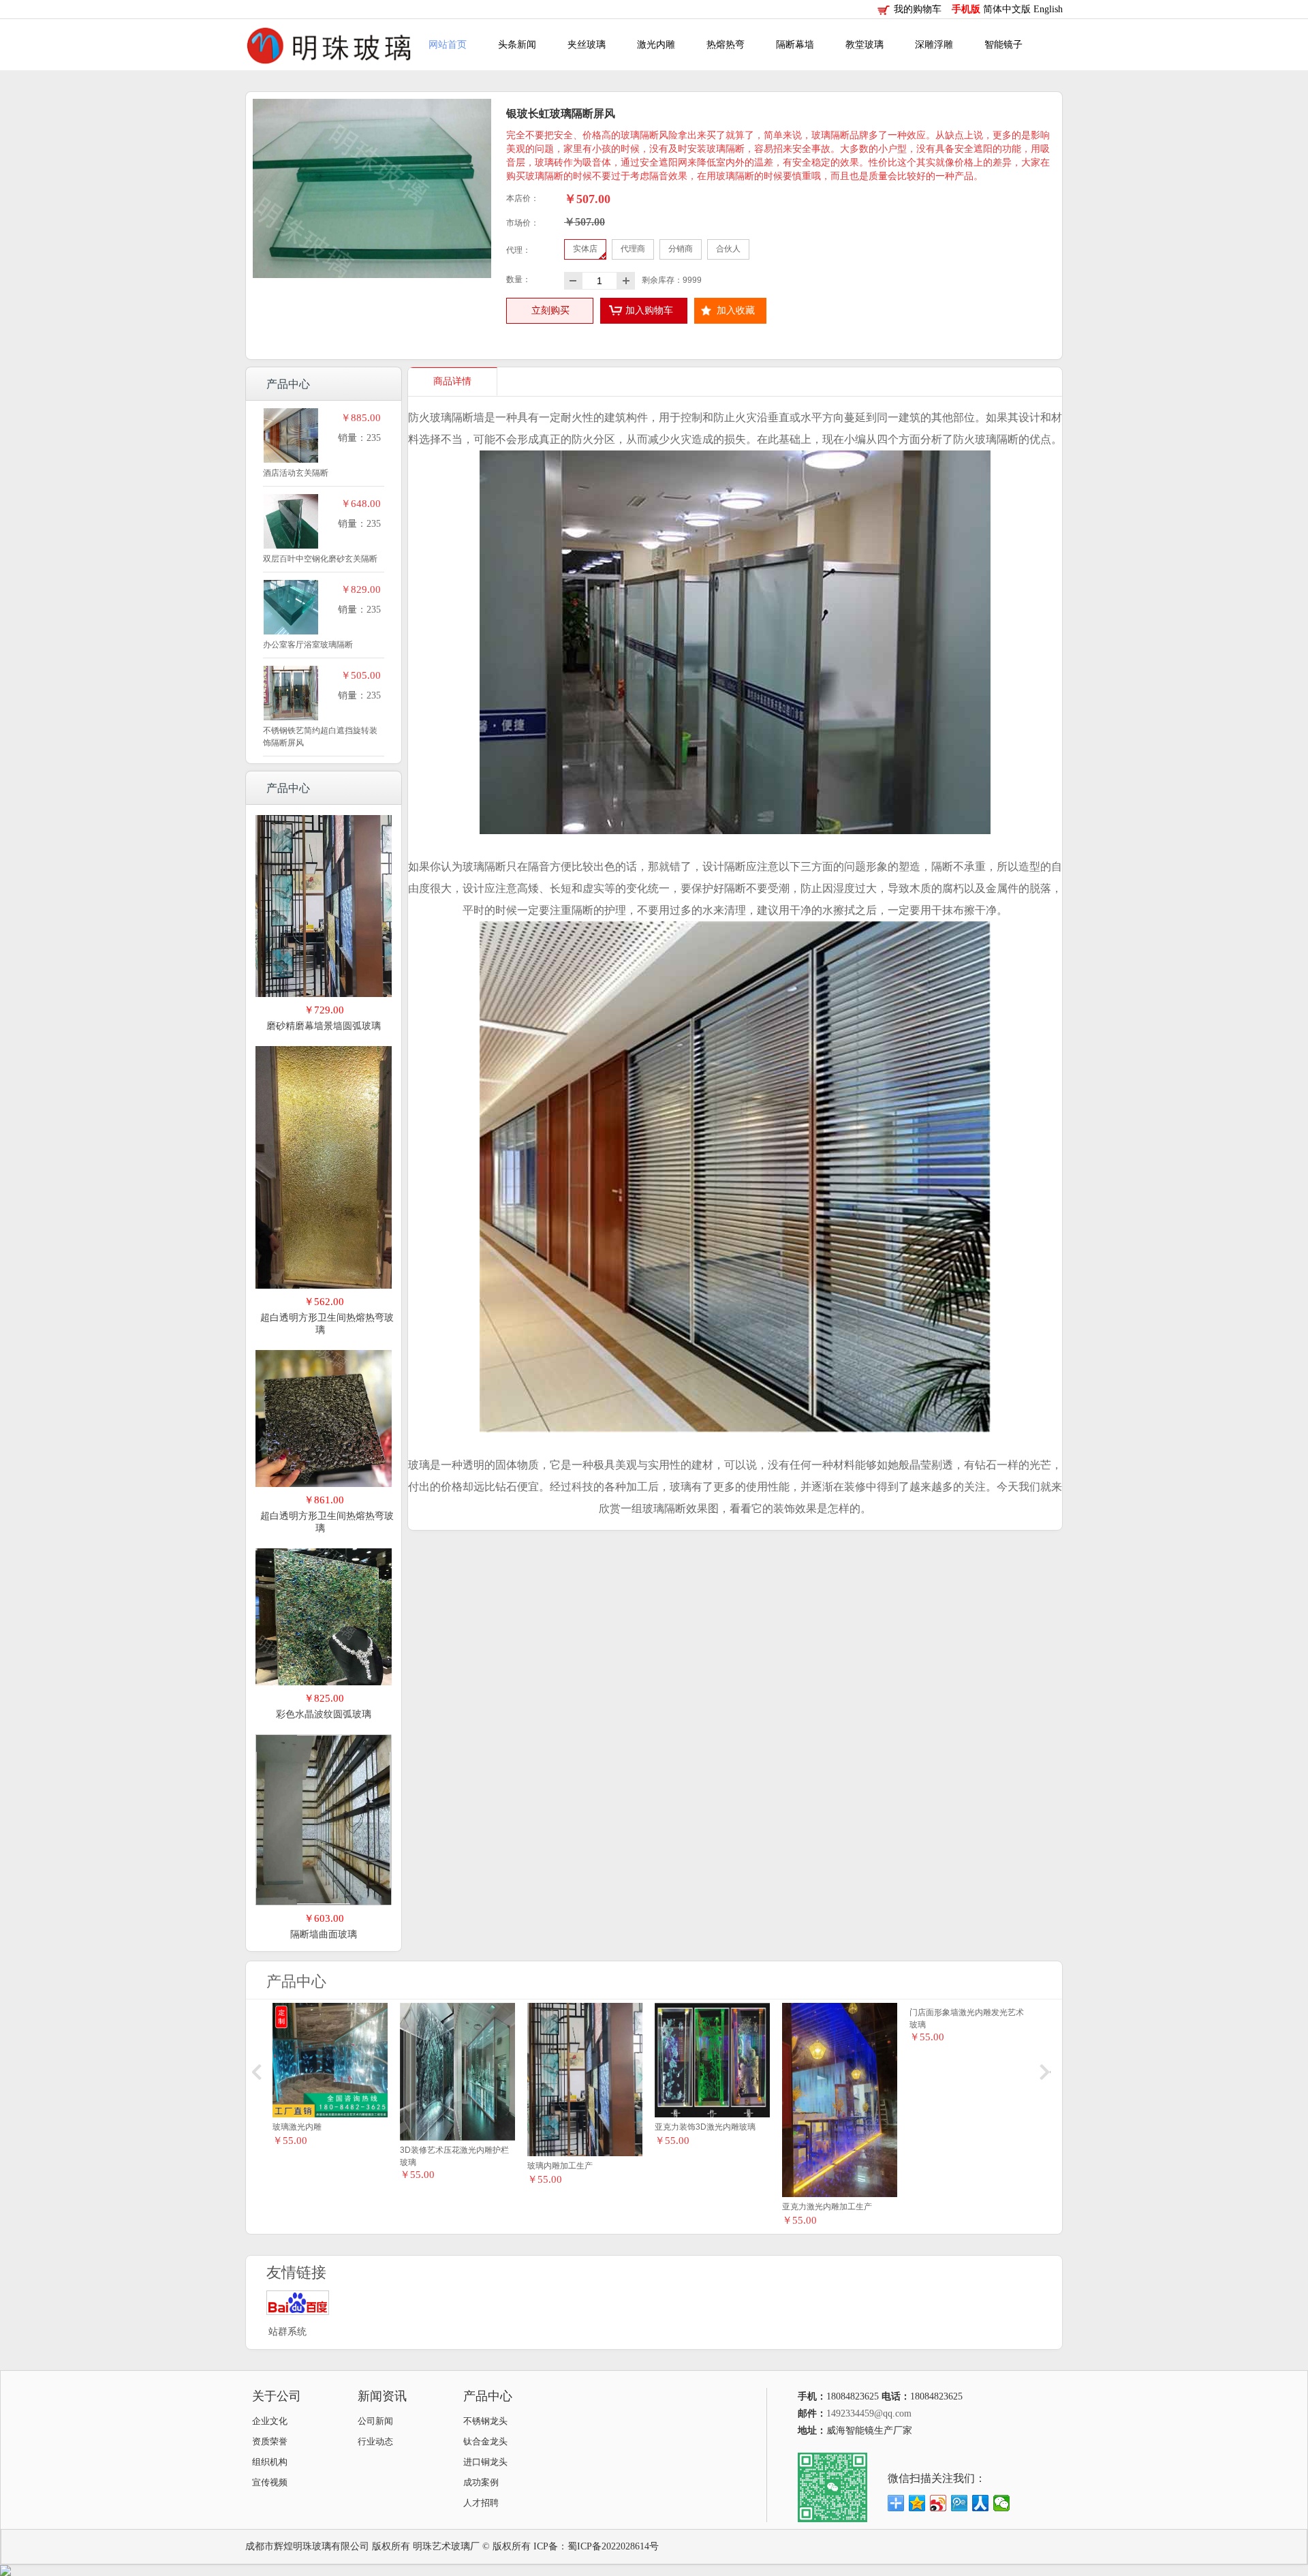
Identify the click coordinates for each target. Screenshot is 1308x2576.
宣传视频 (270, 2482)
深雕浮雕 (934, 45)
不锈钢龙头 (485, 2421)
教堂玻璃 (865, 45)
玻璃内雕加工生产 (560, 2166)
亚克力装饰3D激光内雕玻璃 (705, 2127)
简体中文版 (1008, 9)
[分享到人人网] (981, 2503)
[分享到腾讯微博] (960, 2503)
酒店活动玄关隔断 (296, 473)
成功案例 (481, 2482)
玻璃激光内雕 (297, 2127)
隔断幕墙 (795, 45)
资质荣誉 (270, 2441)
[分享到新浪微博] (938, 2503)
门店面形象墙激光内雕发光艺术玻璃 (967, 2133)
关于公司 (277, 2396)
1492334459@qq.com (869, 2413)
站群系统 (287, 2332)
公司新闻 (375, 2421)
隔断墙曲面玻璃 (324, 1934)
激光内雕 (656, 45)
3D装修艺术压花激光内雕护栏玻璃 (454, 2156)
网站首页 (448, 45)
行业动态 (375, 2441)
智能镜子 (1003, 45)
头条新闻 (517, 45)
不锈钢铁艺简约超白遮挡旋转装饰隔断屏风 (320, 737)
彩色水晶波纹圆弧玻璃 (324, 1714)
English (1048, 9)
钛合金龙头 (485, 2441)
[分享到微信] (1002, 2503)
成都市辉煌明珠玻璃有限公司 (307, 2546)
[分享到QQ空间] (917, 2503)
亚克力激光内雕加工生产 (827, 2207)
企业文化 (270, 2421)
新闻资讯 (382, 2396)
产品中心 (488, 2396)
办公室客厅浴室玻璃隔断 (308, 645)
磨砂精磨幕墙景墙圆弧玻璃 (324, 1026)
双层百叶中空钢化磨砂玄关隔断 (320, 559)
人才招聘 (481, 2503)
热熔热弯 (726, 45)
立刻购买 (550, 310)
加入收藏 (736, 310)
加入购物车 (649, 310)
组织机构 (270, 2462)
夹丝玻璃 (587, 45)
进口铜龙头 (485, 2462)
